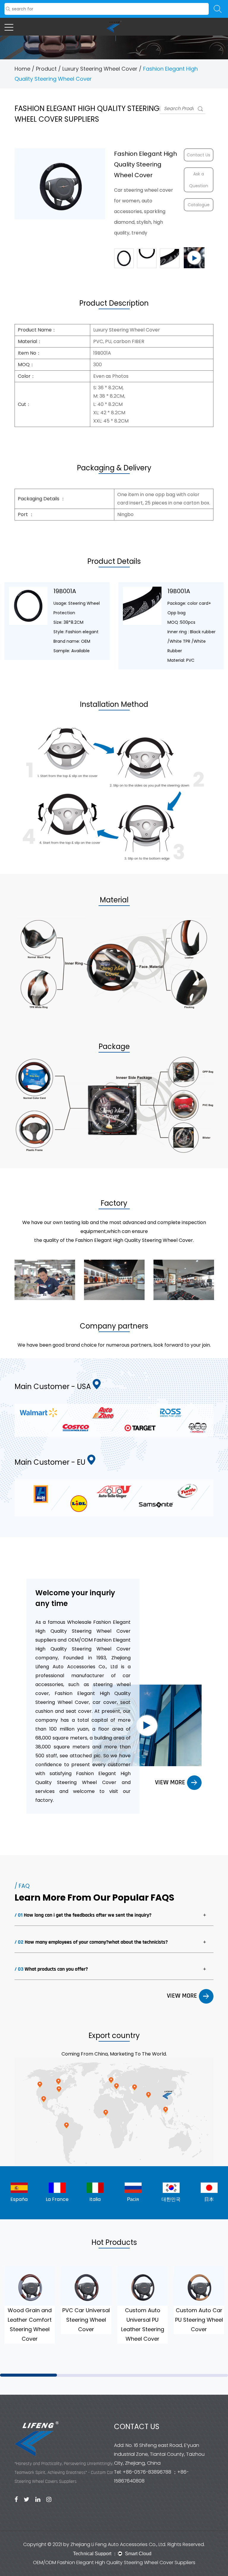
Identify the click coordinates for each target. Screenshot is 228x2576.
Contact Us (198, 155)
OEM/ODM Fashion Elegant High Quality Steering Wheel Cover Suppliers (114, 2562)
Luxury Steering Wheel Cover (100, 69)
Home (22, 69)
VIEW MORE (171, 1783)
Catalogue (199, 205)
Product (46, 69)
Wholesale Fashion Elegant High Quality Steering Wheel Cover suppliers (83, 1631)
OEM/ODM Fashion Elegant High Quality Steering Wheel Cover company (83, 1649)
